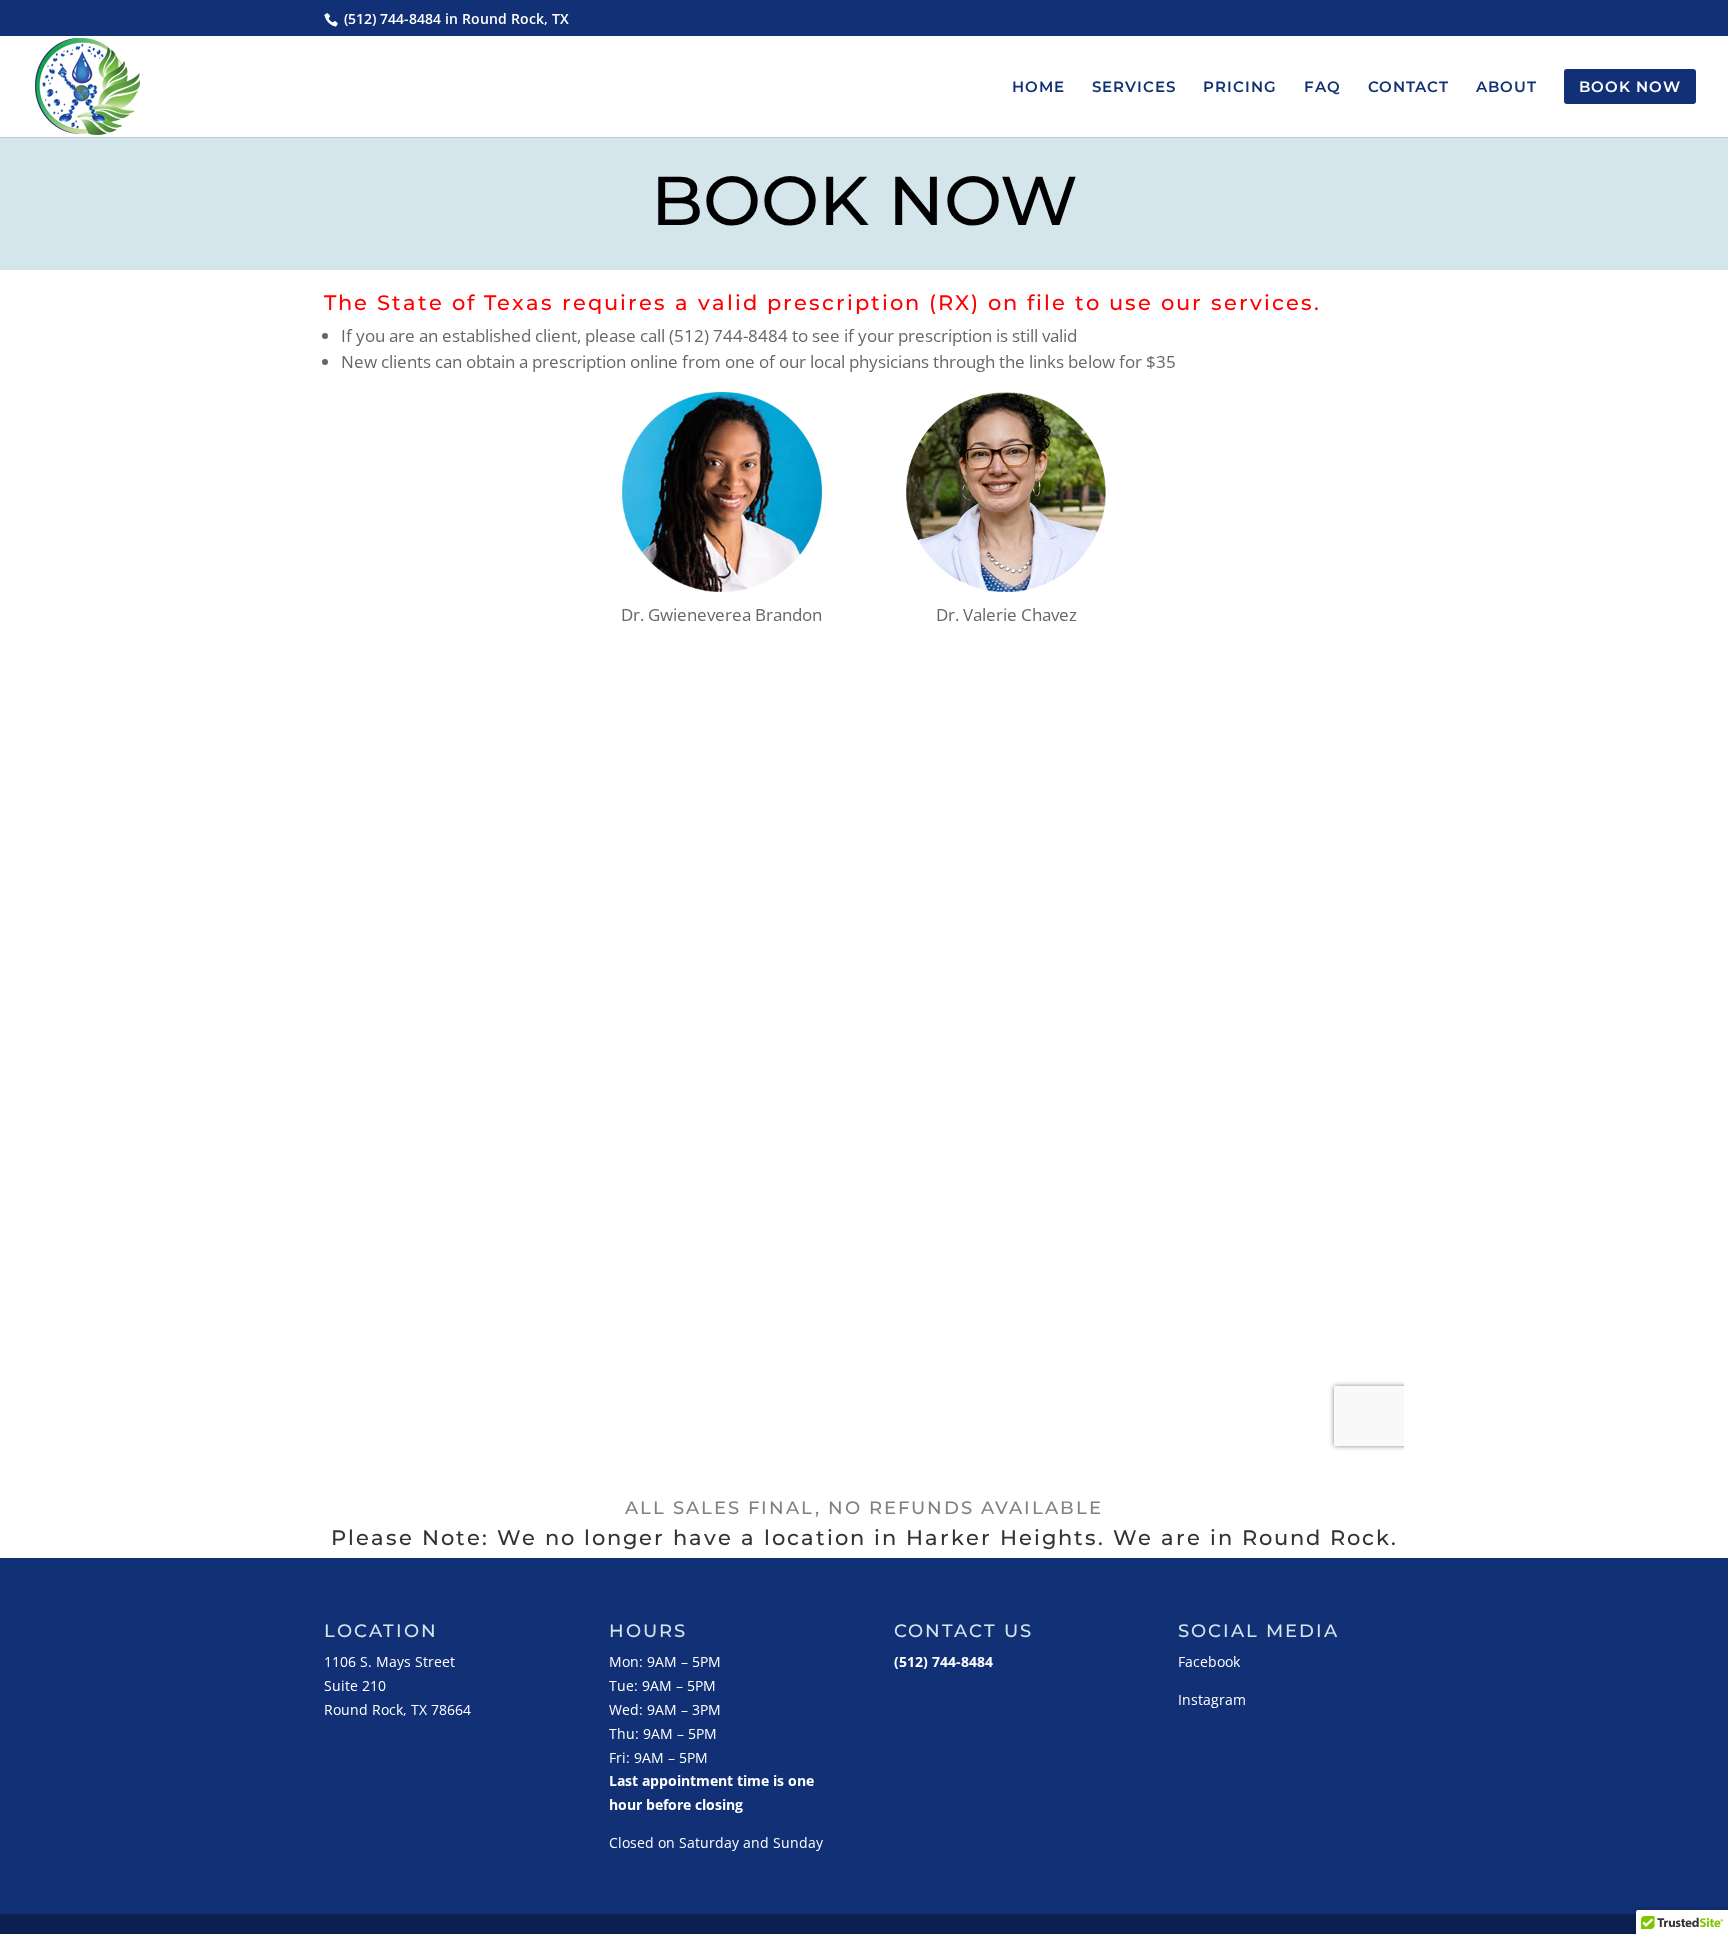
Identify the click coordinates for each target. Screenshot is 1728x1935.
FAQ (1322, 88)
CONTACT (1408, 88)
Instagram (1212, 1699)
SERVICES (1134, 88)
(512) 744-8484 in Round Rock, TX (454, 18)
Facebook (1209, 1661)
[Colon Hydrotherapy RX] (1006, 585)
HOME (1038, 88)
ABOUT (1506, 88)
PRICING (1240, 88)
